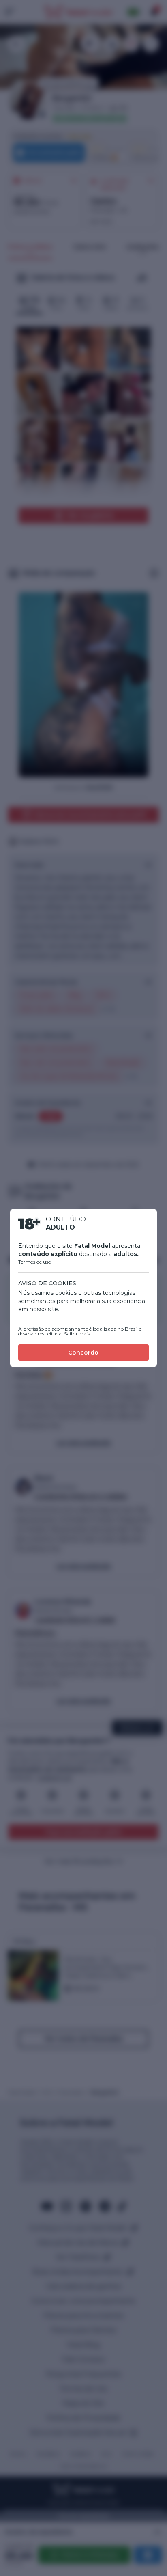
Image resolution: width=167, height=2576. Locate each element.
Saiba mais (77, 1334)
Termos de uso (35, 1262)
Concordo (83, 1353)
